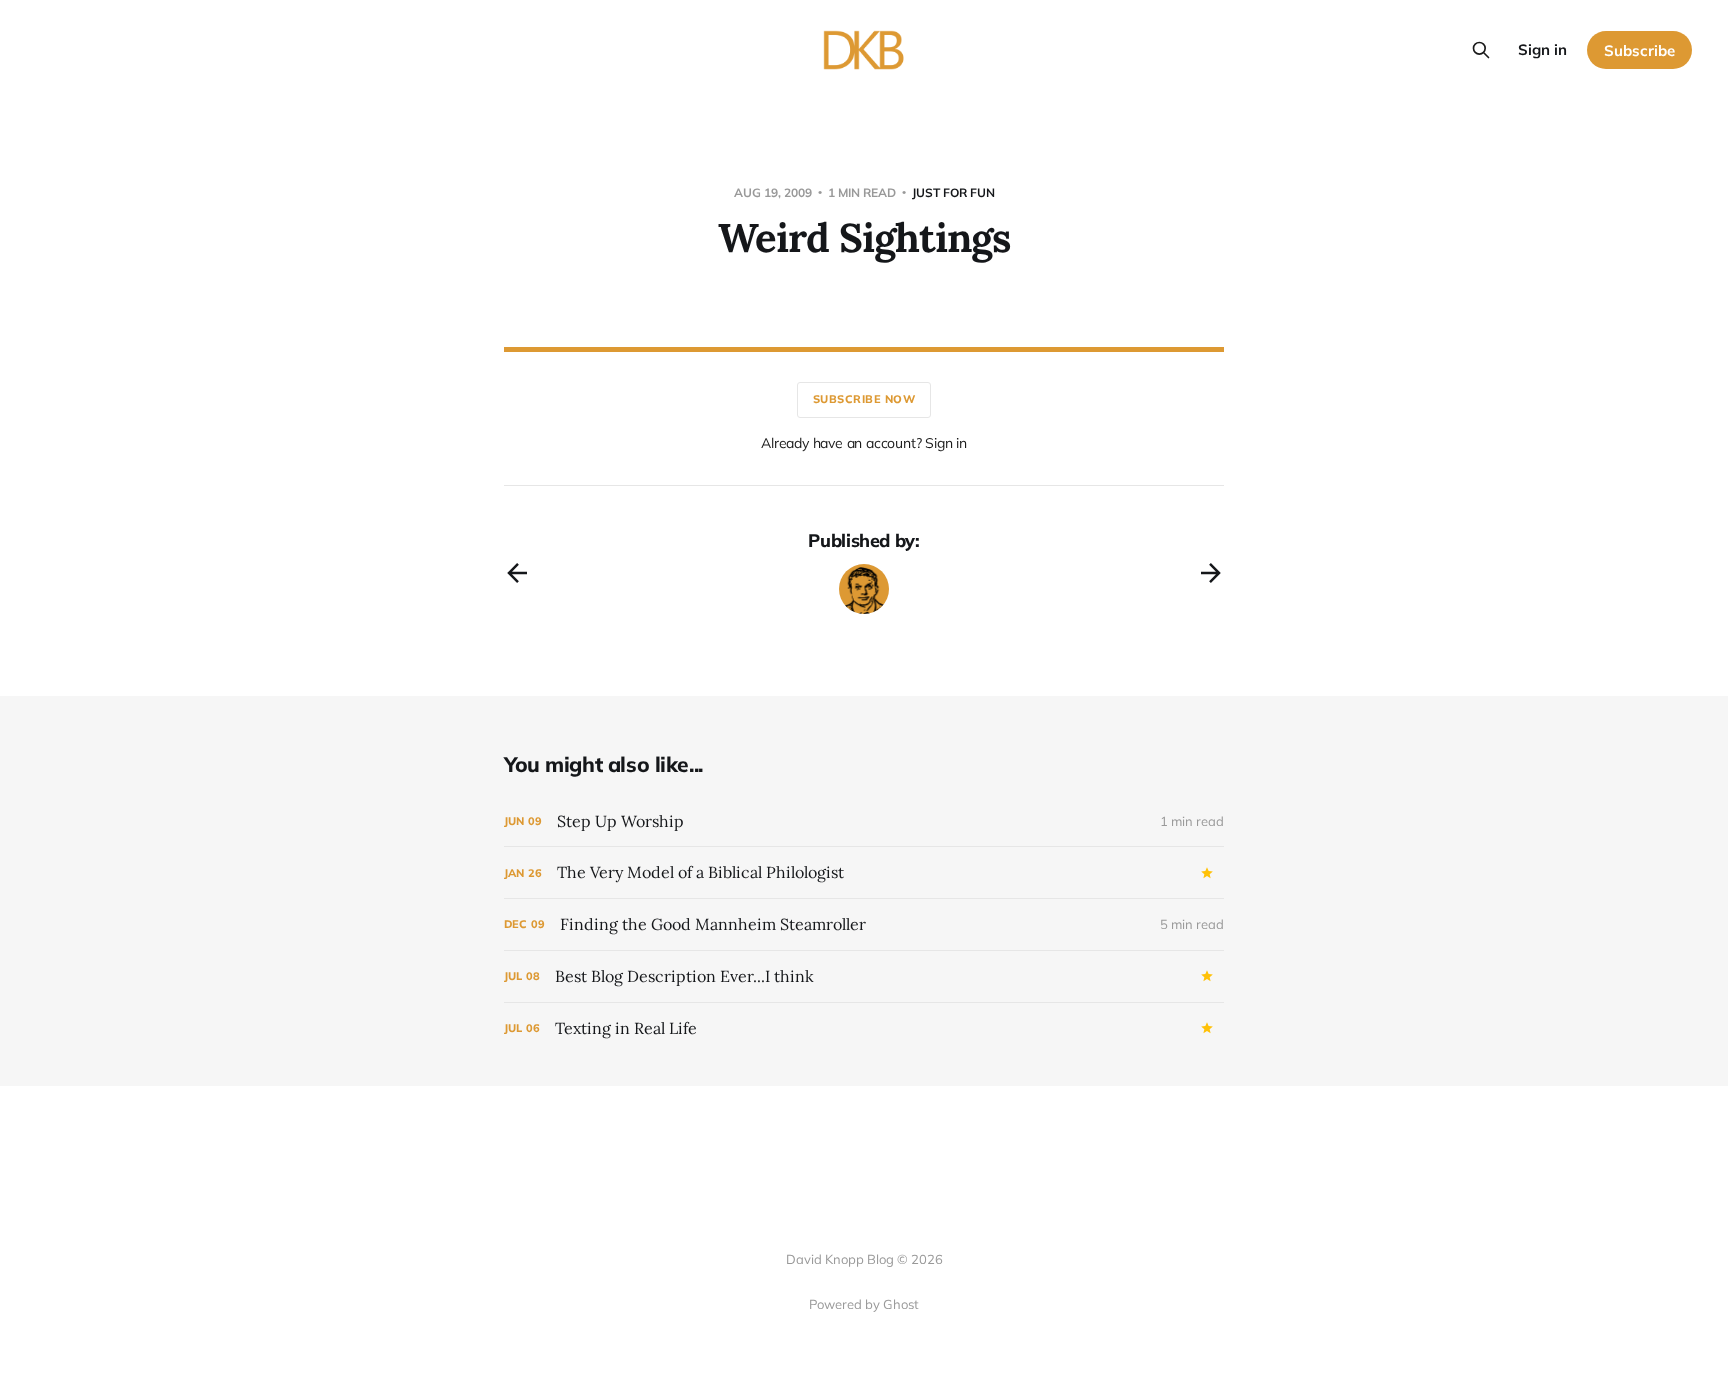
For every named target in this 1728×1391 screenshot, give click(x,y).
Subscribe (1639, 50)
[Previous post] (517, 573)
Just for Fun (953, 192)
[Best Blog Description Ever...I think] (864, 976)
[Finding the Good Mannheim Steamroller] (864, 924)
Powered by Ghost (864, 1304)
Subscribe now (864, 399)
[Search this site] (1481, 50)
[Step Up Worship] (864, 821)
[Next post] (1211, 573)
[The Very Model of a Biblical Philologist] (864, 872)
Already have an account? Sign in (864, 443)
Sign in (1542, 49)
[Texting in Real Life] (864, 1028)
